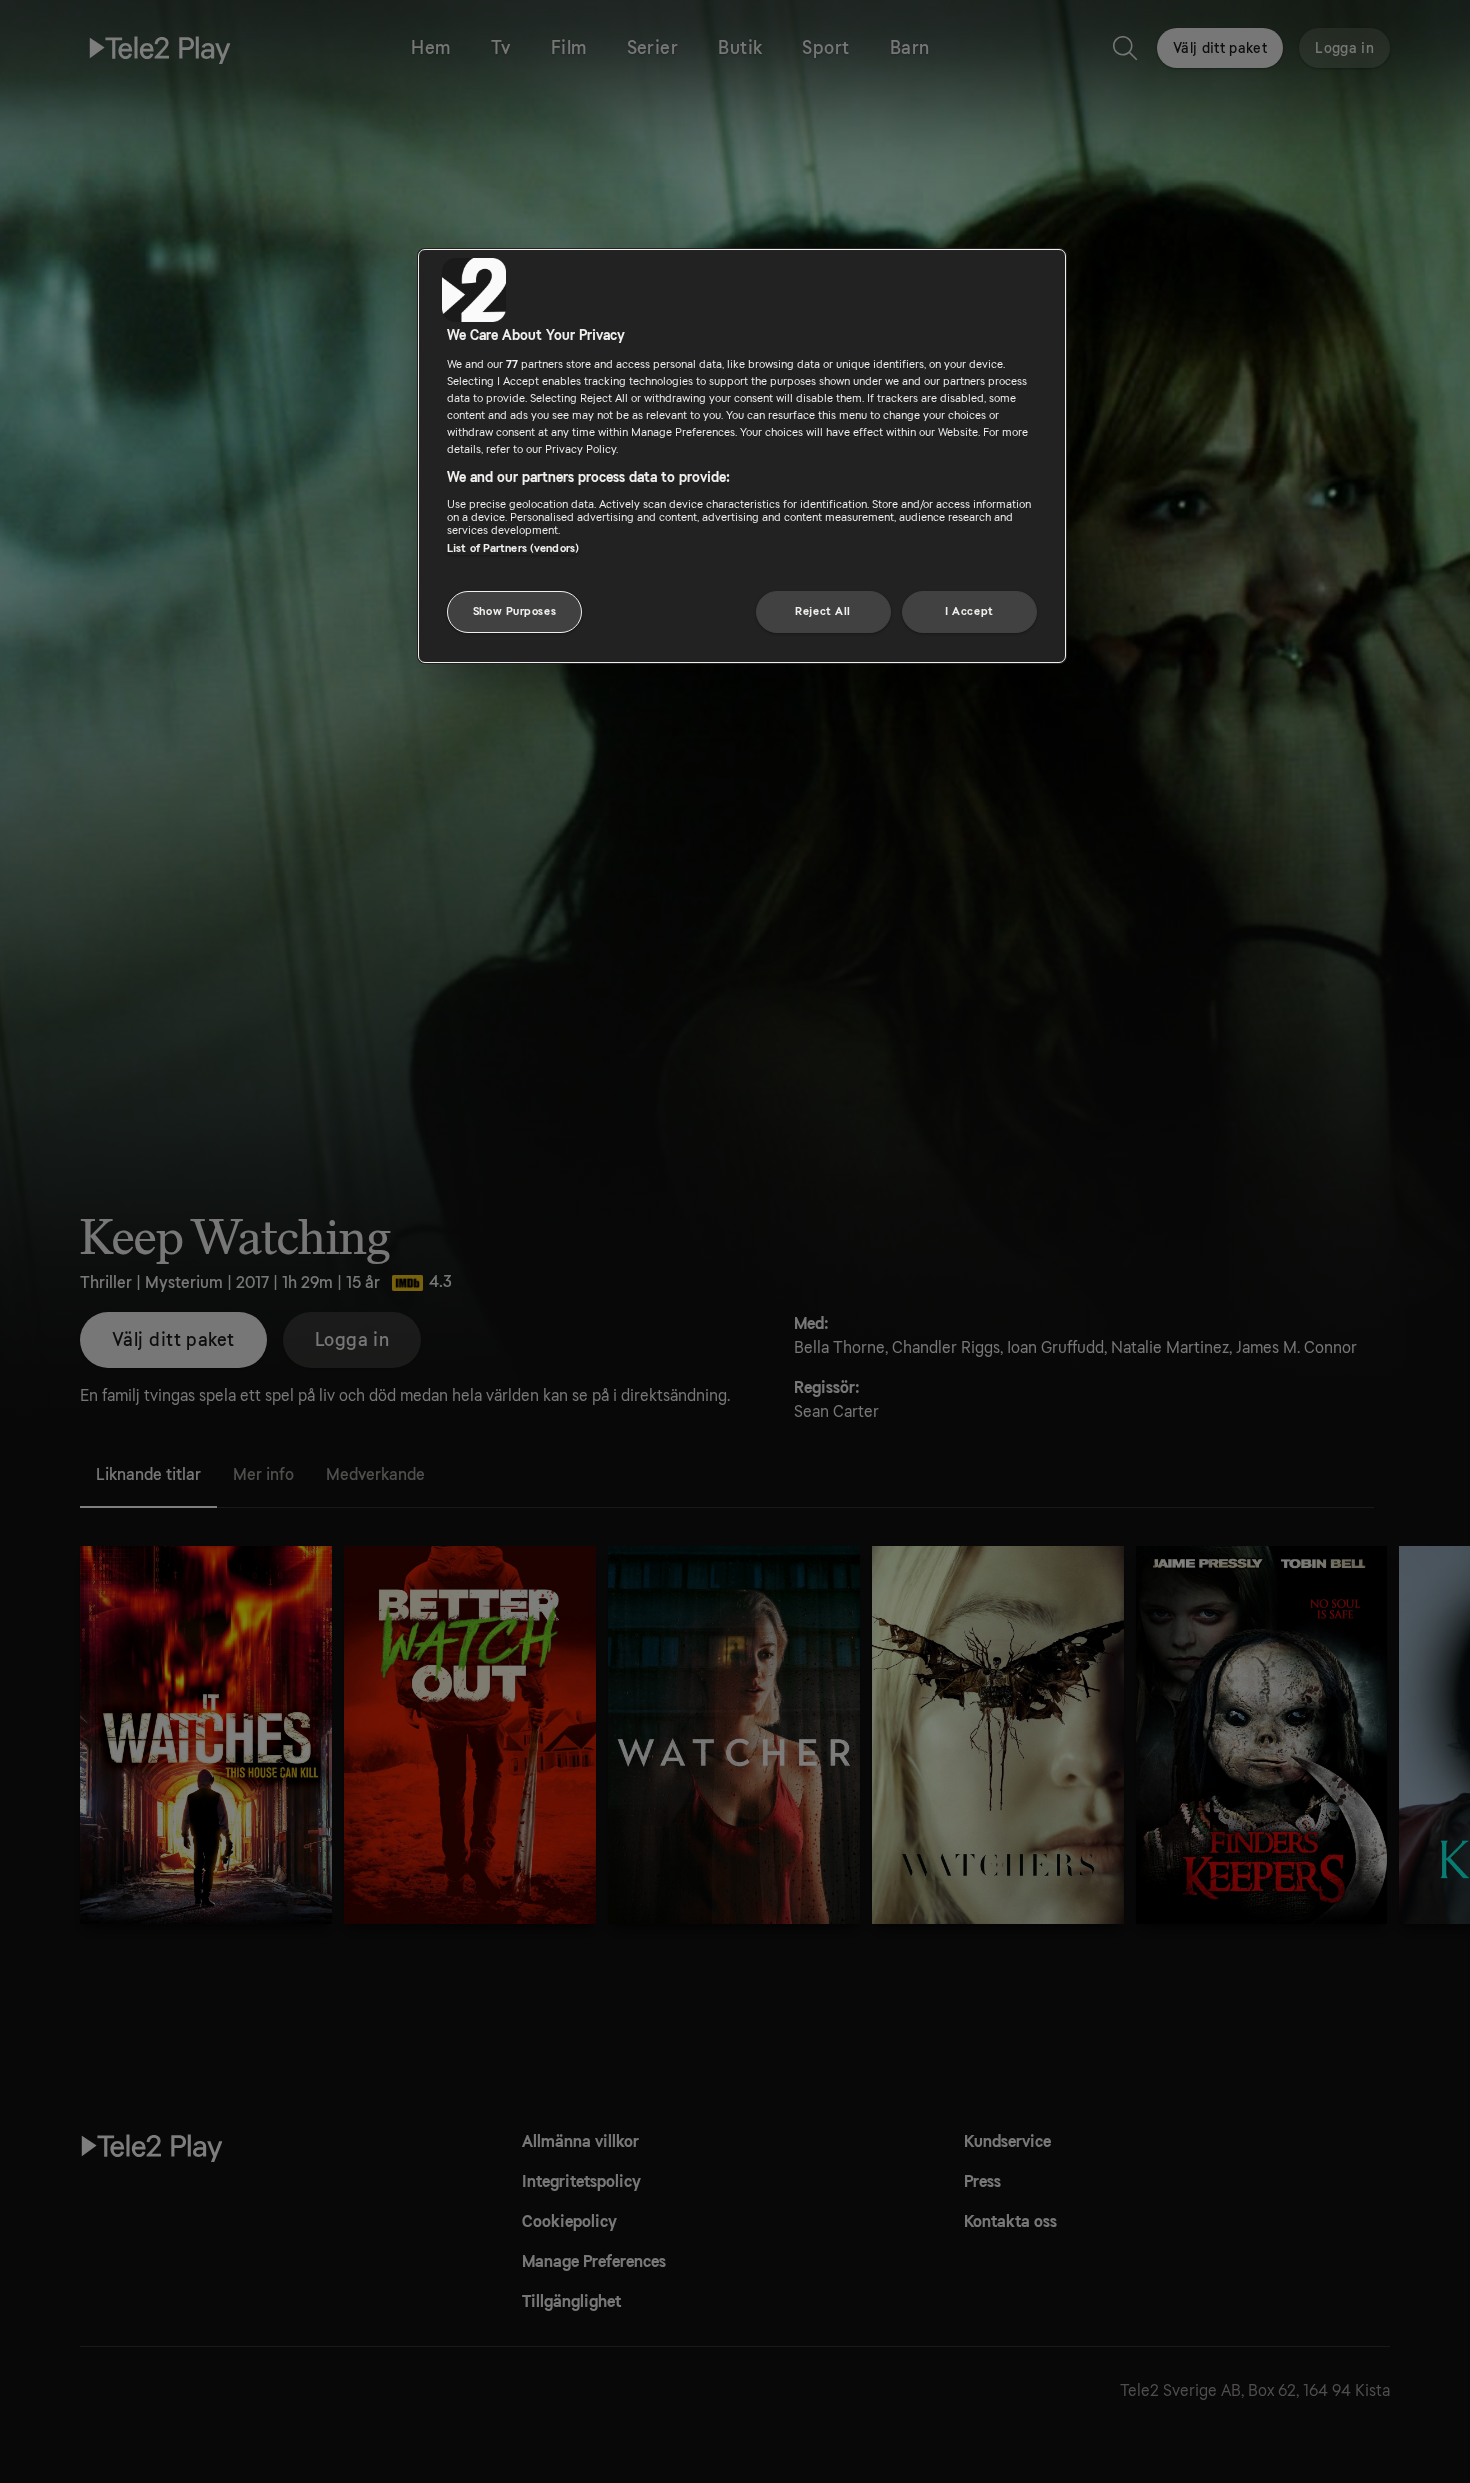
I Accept (969, 611)
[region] (742, 456)
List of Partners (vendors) (513, 548)
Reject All (823, 611)
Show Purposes (514, 611)
